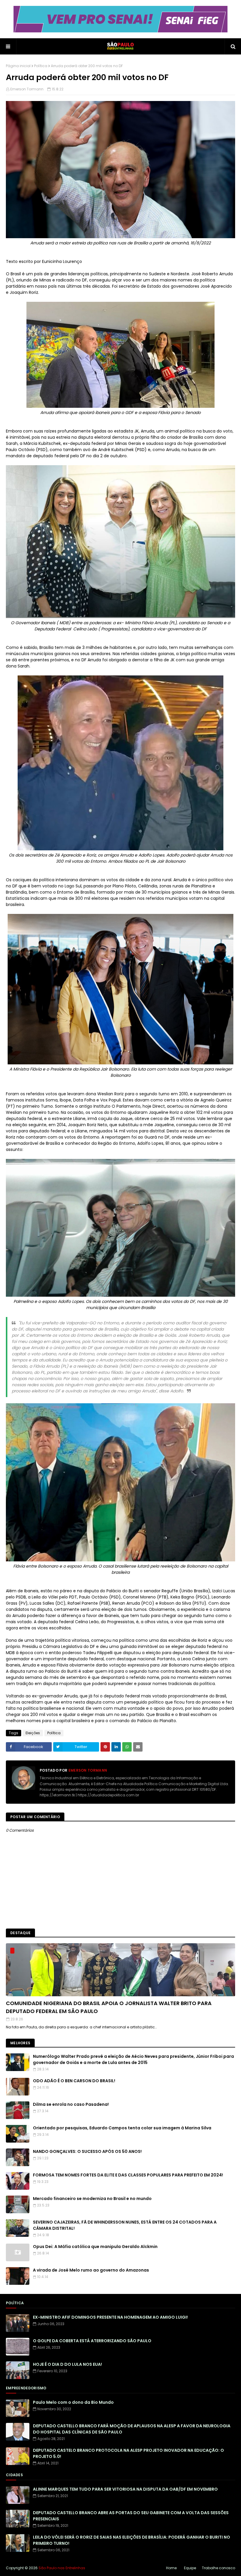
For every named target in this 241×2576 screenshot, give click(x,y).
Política (41, 66)
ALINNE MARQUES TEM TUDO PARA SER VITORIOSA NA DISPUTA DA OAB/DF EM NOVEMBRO (125, 2489)
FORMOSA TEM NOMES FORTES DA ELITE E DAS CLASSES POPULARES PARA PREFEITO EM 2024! (128, 2175)
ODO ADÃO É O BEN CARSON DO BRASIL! (74, 2081)
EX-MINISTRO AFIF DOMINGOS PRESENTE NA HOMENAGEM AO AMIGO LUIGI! (110, 2317)
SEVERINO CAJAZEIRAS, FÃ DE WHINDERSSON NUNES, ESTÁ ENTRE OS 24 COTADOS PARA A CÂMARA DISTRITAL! (125, 2225)
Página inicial (18, 66)
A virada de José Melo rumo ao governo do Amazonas (91, 2270)
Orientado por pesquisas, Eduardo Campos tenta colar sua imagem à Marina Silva (122, 2128)
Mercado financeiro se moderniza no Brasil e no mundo (92, 2199)
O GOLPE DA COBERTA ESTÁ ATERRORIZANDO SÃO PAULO (92, 2341)
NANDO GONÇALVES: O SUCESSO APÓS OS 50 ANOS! (87, 2151)
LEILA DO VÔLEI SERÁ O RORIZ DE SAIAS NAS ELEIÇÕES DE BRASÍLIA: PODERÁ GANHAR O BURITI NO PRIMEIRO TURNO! (132, 2540)
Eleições (33, 1733)
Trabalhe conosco (219, 2568)
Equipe (190, 2568)
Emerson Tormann (27, 89)
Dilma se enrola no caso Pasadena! (71, 2104)
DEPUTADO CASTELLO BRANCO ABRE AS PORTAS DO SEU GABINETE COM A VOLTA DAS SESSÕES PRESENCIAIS (131, 2516)
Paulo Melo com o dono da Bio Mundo (73, 2402)
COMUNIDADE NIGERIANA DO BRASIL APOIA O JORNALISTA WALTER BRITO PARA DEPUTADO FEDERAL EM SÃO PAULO (109, 2007)
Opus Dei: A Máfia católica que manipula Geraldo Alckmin (95, 2247)
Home (171, 2568)
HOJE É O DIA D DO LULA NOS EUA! (67, 2364)
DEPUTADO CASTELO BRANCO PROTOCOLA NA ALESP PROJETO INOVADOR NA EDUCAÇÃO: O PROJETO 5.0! (128, 2453)
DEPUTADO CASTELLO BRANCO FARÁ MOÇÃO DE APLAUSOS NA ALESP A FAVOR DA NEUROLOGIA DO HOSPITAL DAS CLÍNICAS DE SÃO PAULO (132, 2429)
